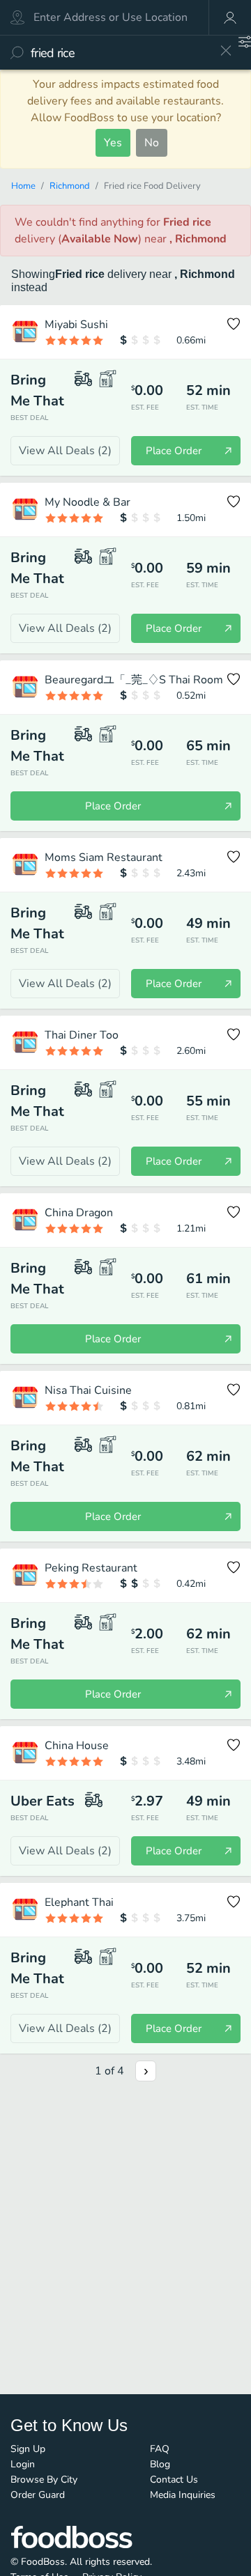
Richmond (70, 186)
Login (23, 2464)
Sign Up (28, 2449)
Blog (160, 2464)
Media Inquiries (183, 2495)
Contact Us (174, 2480)
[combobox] (120, 53)
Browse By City (44, 2480)
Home (23, 186)
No (152, 143)
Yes (113, 143)
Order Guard (38, 2495)
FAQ (160, 2449)
